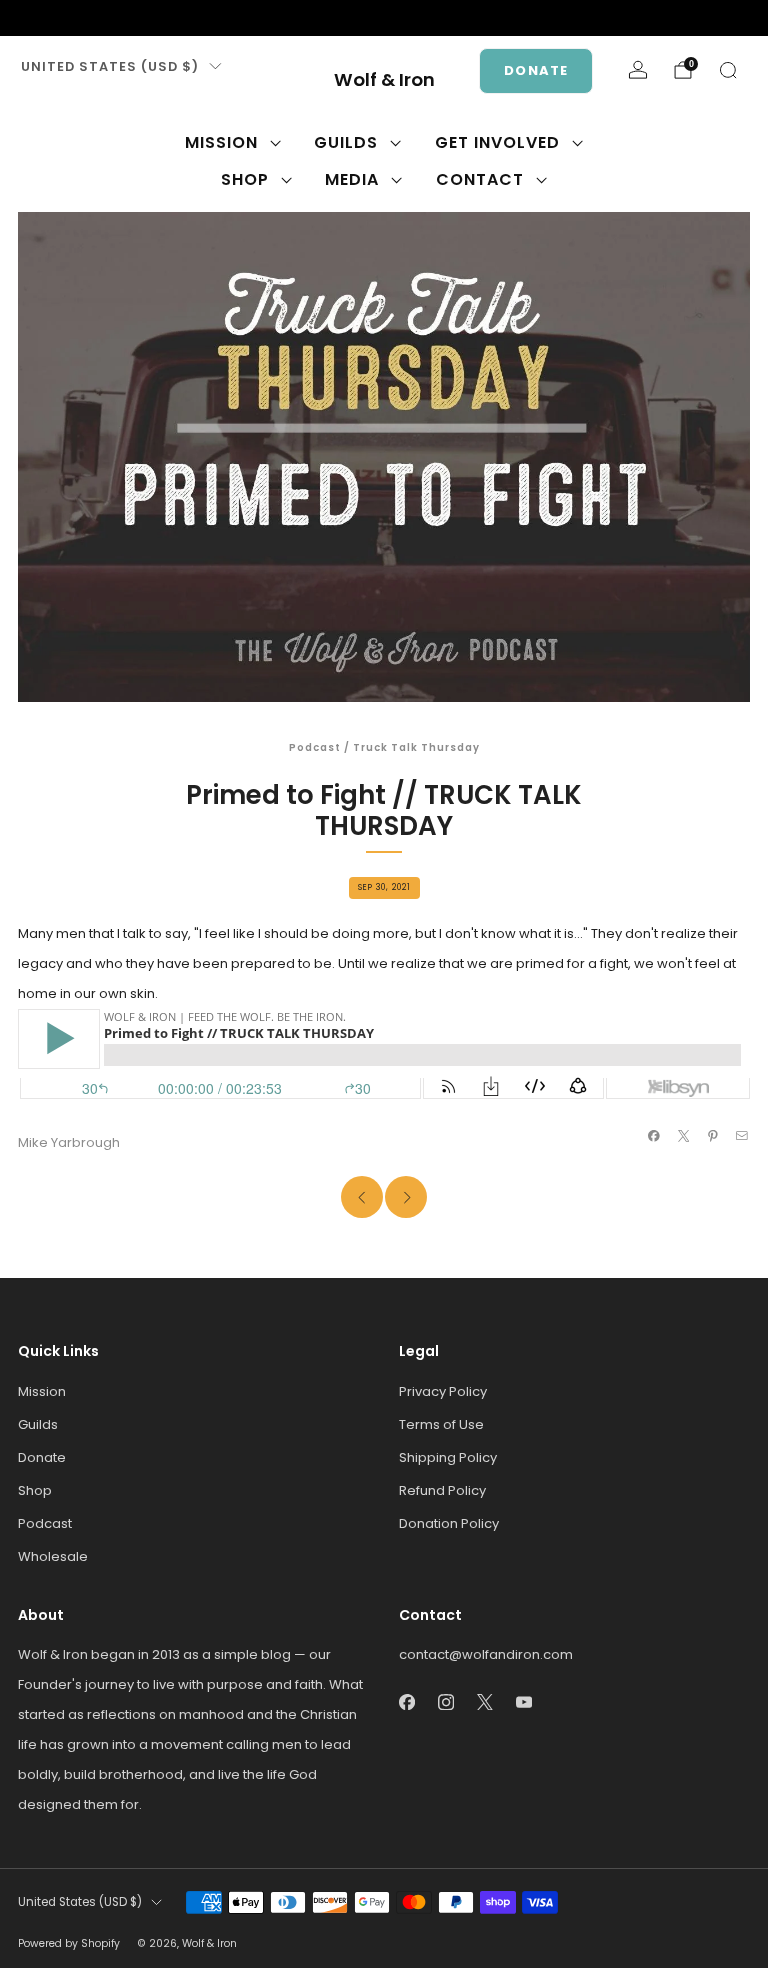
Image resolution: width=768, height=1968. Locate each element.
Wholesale (53, 1556)
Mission (221, 142)
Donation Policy (449, 1523)
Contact (480, 179)
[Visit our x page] (92, 18)
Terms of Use (441, 1424)
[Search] (728, 70)
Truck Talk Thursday (416, 747)
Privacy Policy (443, 1391)
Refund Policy (442, 1490)
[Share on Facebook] (654, 1136)
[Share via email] (742, 1136)
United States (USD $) (110, 66)
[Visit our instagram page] (60, 18)
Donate (536, 70)
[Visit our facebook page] (28, 18)
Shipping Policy (448, 1457)
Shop (245, 179)
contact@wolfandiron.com (486, 1654)
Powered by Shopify (69, 1943)
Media (352, 179)
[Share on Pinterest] (713, 1136)
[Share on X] (683, 1136)
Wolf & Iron (384, 80)
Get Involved (497, 142)
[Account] (638, 70)
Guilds (346, 142)
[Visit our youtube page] (124, 18)
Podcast (315, 747)
